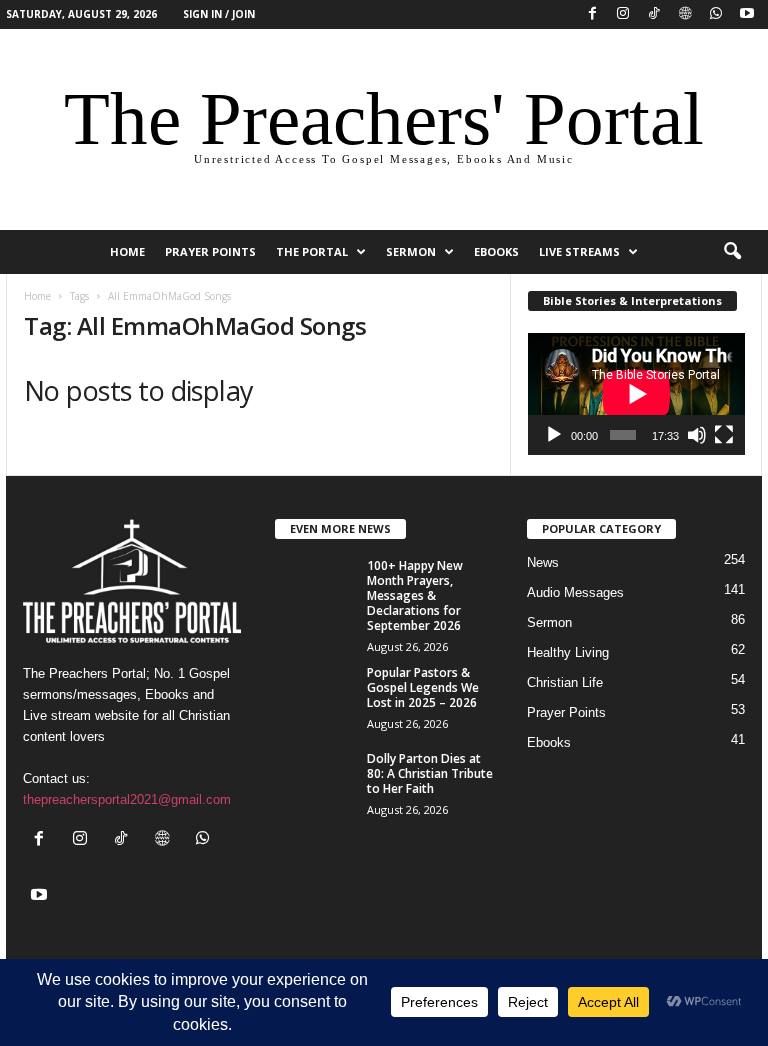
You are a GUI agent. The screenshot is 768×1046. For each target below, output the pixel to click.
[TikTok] (654, 14)
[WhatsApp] (716, 14)
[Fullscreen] (724, 435)
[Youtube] (747, 14)
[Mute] (697, 435)
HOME (127, 251)
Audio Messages (575, 592)
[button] (732, 252)
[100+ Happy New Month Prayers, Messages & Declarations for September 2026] (315, 588)
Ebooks (496, 251)
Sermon (411, 251)
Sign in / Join (219, 14)
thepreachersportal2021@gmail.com (127, 799)
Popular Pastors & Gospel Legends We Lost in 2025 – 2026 (423, 687)
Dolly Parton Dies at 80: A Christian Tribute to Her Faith (430, 773)
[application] (636, 394)
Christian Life (565, 682)
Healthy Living (568, 652)
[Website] (685, 14)
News (543, 562)
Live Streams (579, 251)
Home (37, 296)
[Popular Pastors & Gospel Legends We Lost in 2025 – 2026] (315, 695)
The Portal (312, 251)
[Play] (554, 435)
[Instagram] (623, 14)
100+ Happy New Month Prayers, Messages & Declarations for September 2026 (415, 595)
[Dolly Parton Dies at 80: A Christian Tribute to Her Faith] (315, 781)
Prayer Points (210, 251)
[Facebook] (592, 14)
